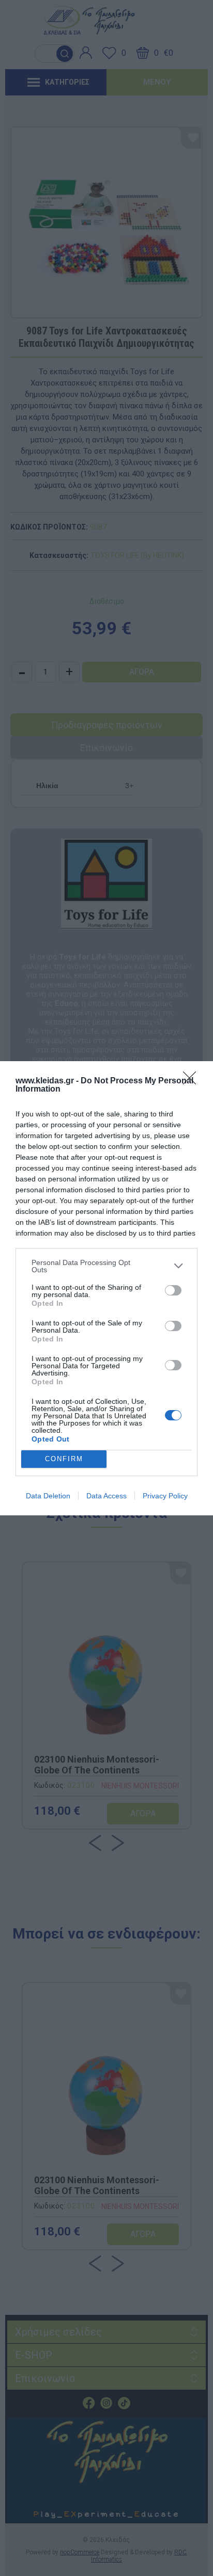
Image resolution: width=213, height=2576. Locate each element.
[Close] (193, 1081)
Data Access (106, 1496)
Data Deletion (48, 1496)
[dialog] (106, 1288)
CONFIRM (64, 1459)
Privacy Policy (165, 1496)
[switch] (173, 1290)
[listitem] (106, 1266)
